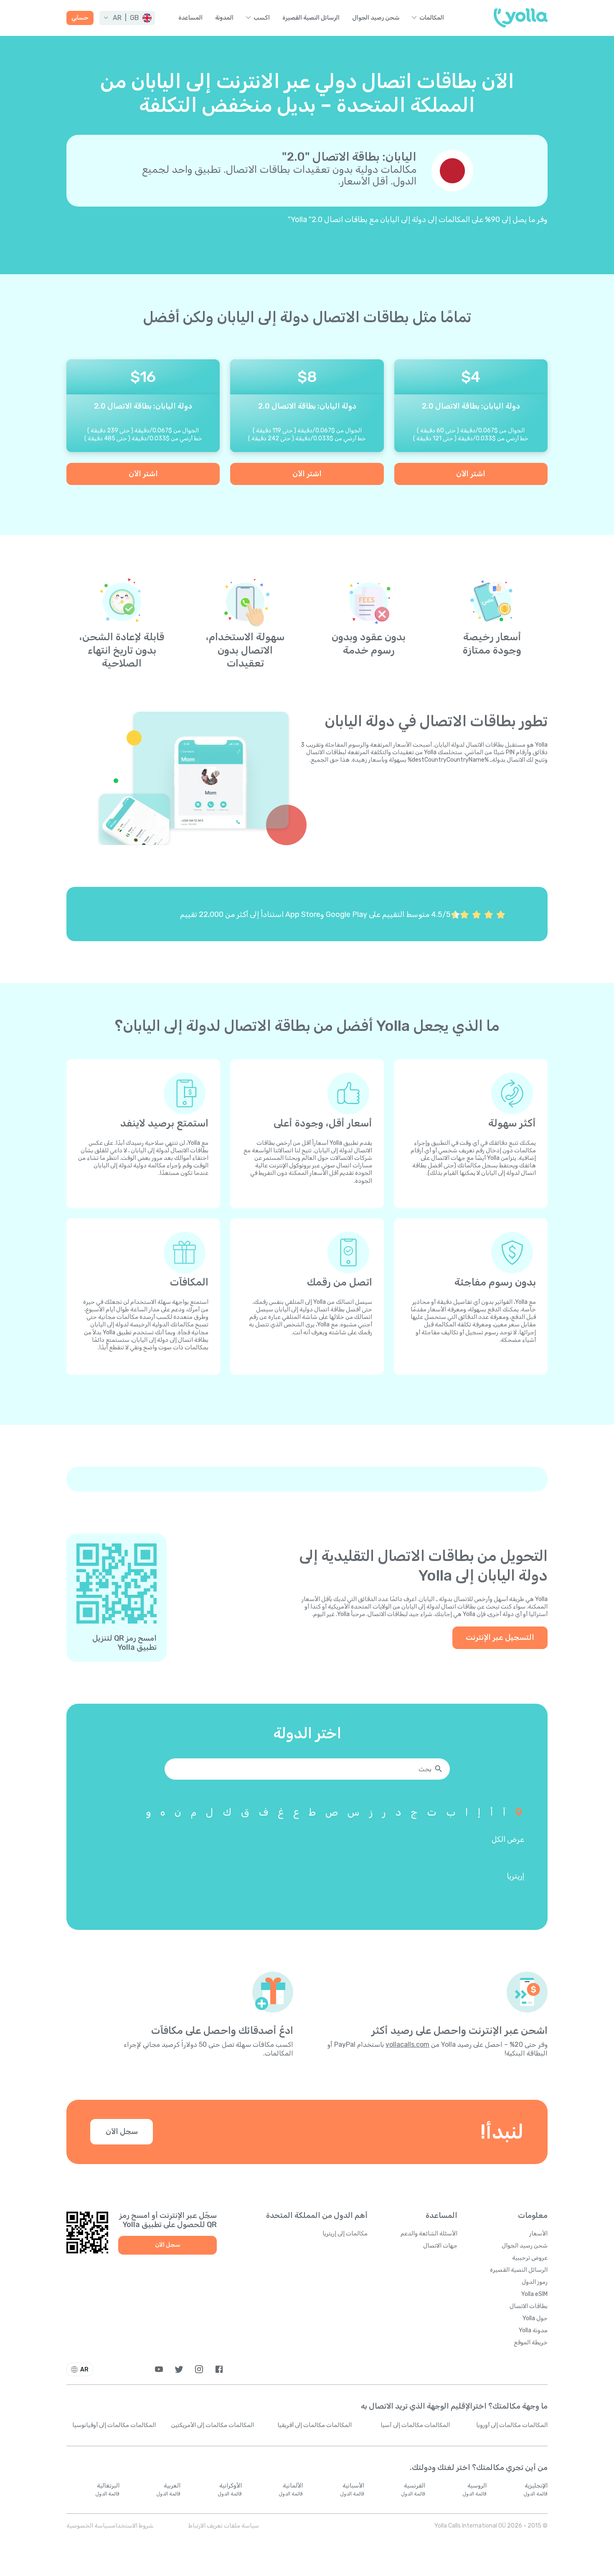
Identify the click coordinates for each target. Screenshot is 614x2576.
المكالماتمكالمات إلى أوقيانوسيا (114, 2425)
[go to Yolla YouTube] (159, 2369)
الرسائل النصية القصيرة (311, 18)
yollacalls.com (407, 2044)
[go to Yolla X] (179, 2369)
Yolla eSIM (534, 2294)
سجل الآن (122, 2132)
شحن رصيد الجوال (376, 18)
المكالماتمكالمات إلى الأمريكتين (213, 2425)
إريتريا (515, 1876)
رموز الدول (535, 2282)
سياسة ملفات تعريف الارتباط (224, 2526)
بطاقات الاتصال (529, 2306)
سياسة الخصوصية (89, 2526)
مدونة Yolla (533, 2330)
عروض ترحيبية (530, 2258)
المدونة (224, 18)
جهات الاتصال (440, 2246)
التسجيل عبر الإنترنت (500, 1637)
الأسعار (538, 2234)
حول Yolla (535, 2318)
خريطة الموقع (531, 2342)
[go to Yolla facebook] (219, 2369)
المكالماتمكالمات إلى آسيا (415, 2425)
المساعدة (190, 18)
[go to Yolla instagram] (199, 2369)
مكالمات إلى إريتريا (345, 2234)
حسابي (80, 18)
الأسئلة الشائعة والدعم (429, 2234)
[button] (127, 18)
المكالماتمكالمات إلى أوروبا (512, 2425)
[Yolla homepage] (521, 18)
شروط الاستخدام (133, 2526)
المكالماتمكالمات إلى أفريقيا (315, 2425)
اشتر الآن (471, 474)
